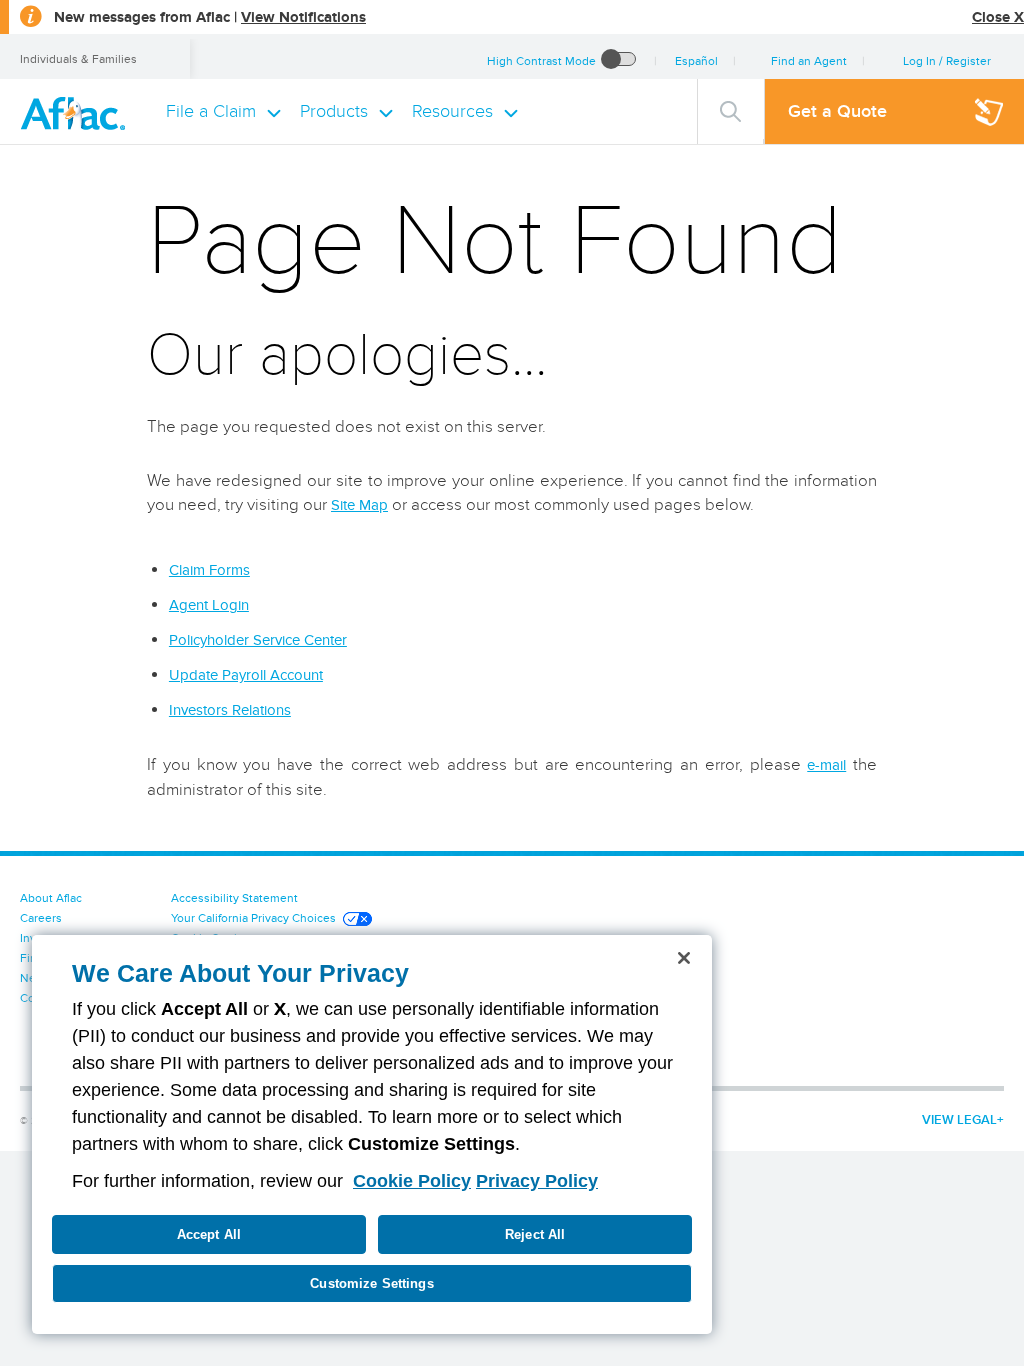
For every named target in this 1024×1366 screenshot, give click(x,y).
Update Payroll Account (246, 675)
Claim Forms (209, 570)
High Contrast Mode (541, 60)
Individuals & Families (78, 58)
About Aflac (51, 897)
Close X (998, 17)
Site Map (359, 505)
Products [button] (334, 111)
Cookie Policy (412, 1181)
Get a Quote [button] (837, 111)
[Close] (684, 958)
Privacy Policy (537, 1181)
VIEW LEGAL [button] (959, 1119)
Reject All (535, 1234)
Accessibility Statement (234, 897)
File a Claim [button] (211, 111)
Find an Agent (809, 60)
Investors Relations (230, 710)
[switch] (619, 60)
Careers (41, 917)
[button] (946, 60)
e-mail (826, 765)
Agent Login (209, 605)
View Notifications (303, 17)
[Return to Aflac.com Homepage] (77, 111)
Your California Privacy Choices (253, 917)
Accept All (209, 1234)
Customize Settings (371, 1283)
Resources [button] (452, 111)
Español (696, 60)
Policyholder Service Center (258, 640)
